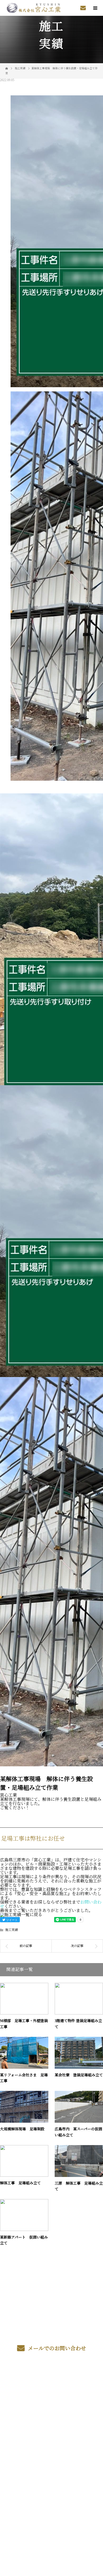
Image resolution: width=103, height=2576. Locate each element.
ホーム (51, 2381)
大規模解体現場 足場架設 (22, 2129)
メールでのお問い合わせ (56, 2348)
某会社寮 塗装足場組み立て (79, 2075)
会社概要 (52, 2430)
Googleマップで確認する (51, 2502)
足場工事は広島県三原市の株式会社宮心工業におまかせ (51, 2476)
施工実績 (12, 1930)
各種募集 (52, 2405)
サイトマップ (51, 2455)
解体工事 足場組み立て (20, 2183)
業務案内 (52, 2393)
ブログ (51, 2443)
